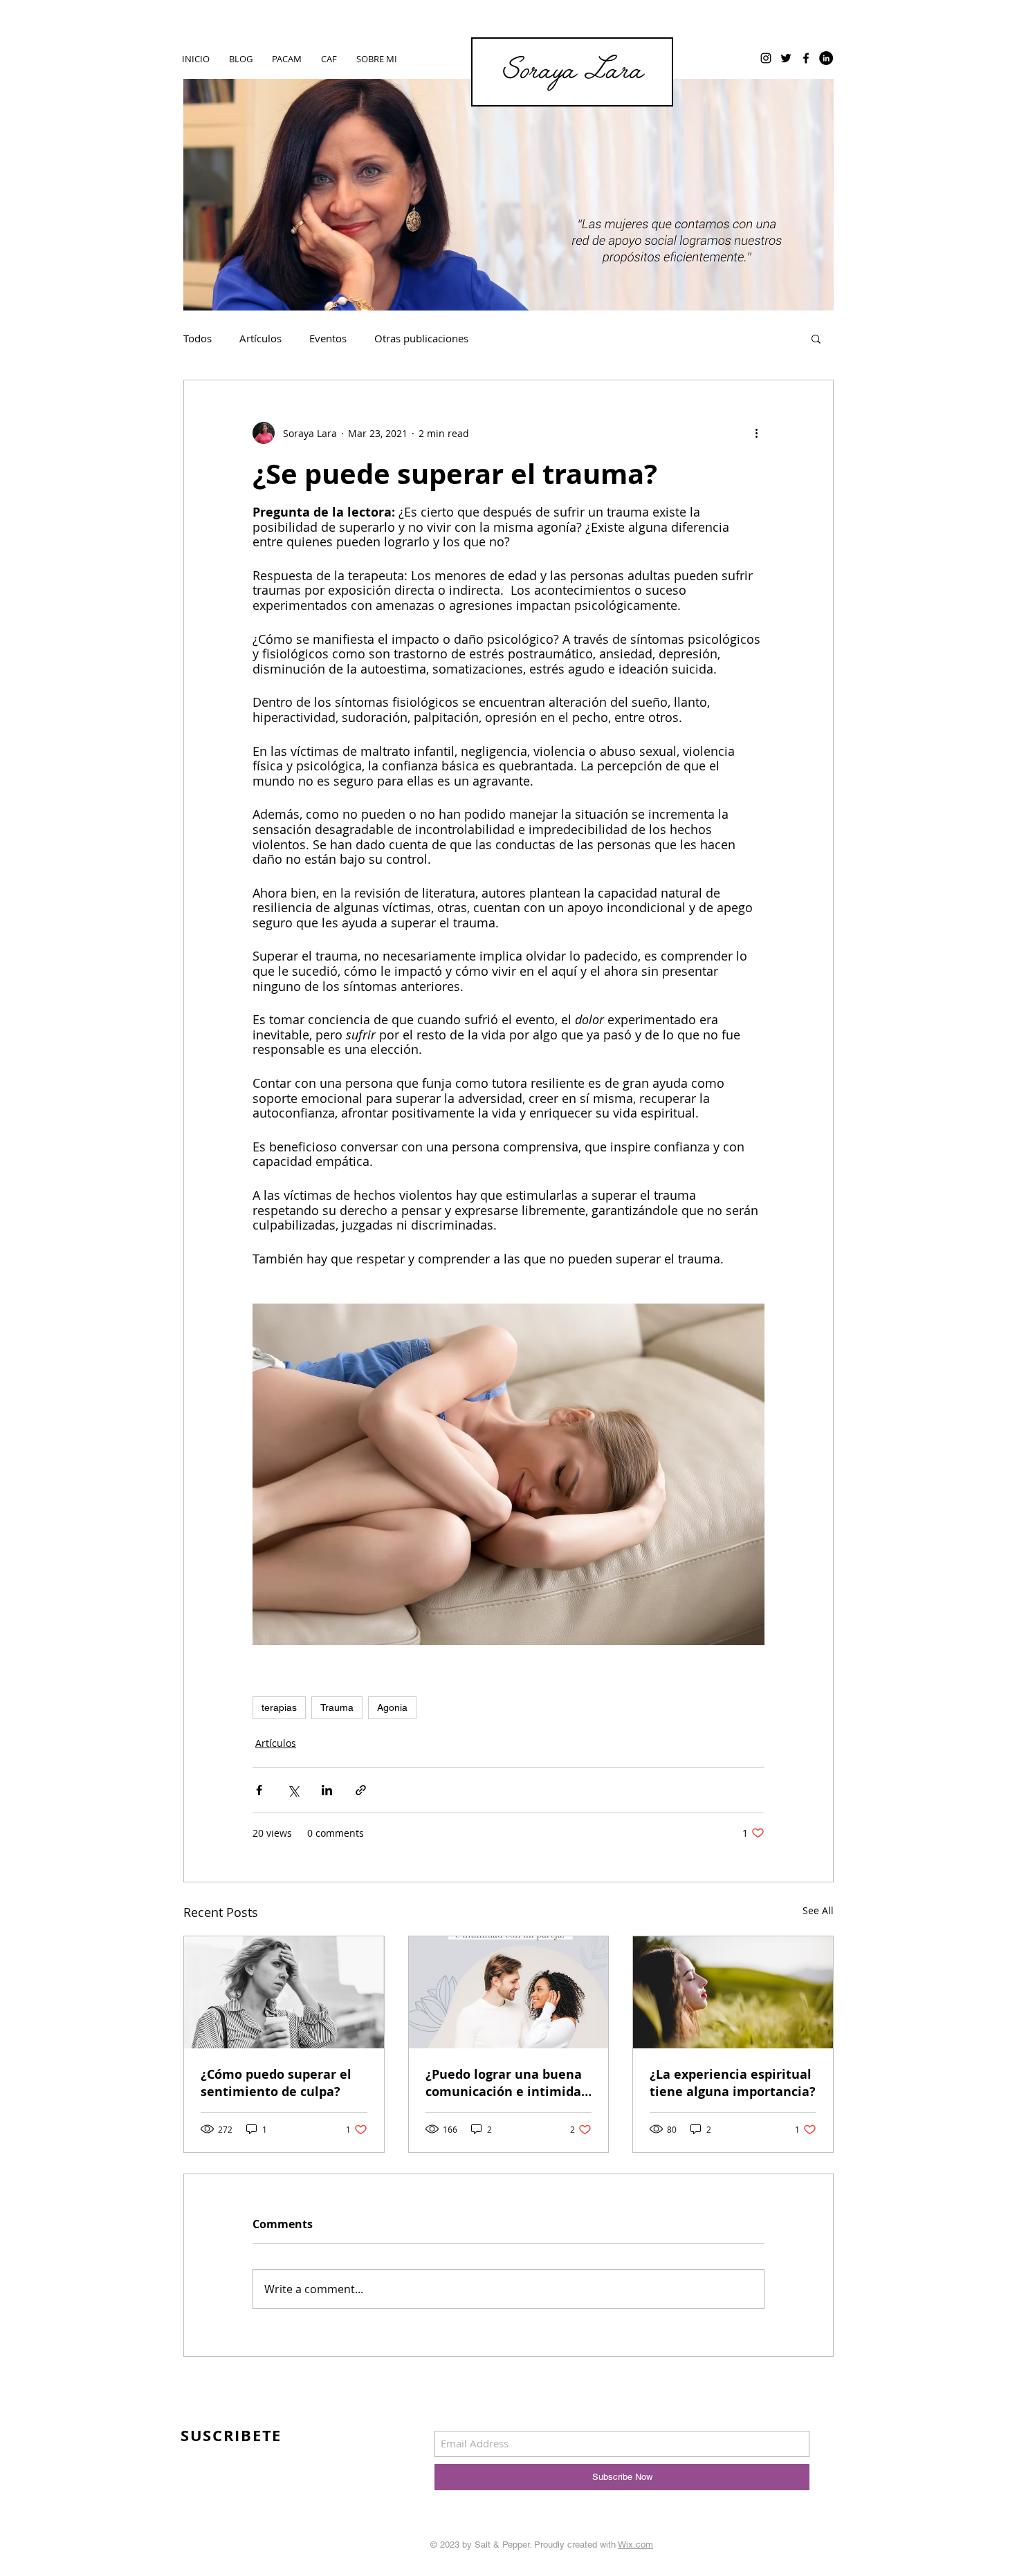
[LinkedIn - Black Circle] (826, 58)
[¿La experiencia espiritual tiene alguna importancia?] (733, 1992)
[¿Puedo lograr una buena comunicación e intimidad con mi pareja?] (509, 1992)
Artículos (260, 338)
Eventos (328, 338)
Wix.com (635, 2545)
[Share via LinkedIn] (327, 1790)
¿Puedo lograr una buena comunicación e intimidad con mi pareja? (507, 2083)
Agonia (392, 1707)
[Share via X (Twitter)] (293, 1790)
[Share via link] (361, 1790)
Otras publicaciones (421, 338)
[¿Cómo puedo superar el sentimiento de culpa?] (284, 1992)
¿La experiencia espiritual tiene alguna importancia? (733, 2083)
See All (818, 1910)
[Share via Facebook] (259, 1790)
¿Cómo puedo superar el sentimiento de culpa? (276, 2083)
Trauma (337, 1707)
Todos (198, 338)
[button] (816, 338)
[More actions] (756, 433)
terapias (279, 1707)
